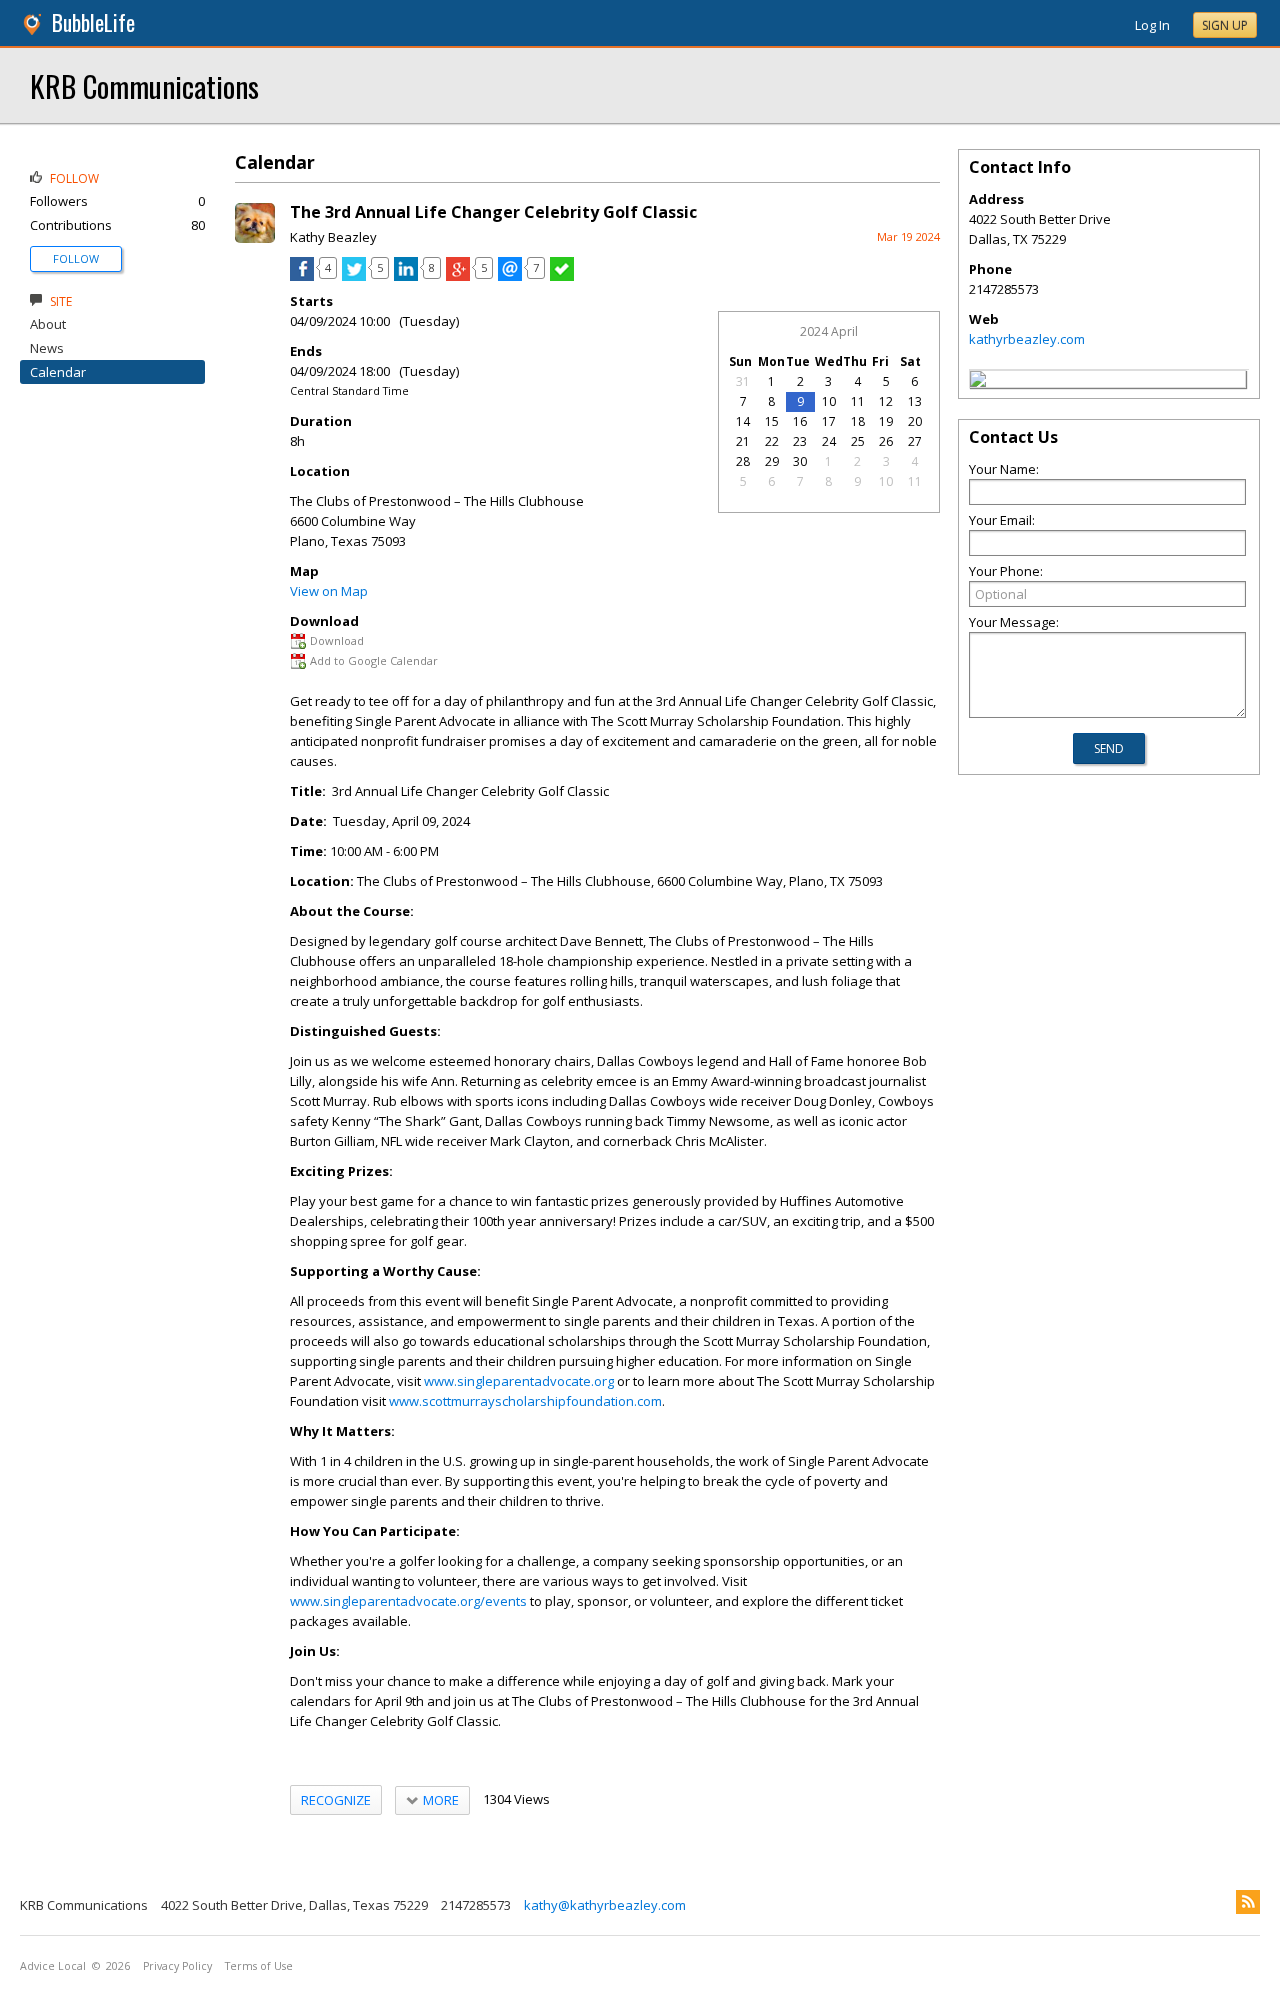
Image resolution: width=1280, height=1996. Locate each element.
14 (743, 421)
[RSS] (1248, 1902)
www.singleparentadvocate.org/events (408, 1601)
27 (915, 441)
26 (886, 441)
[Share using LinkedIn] (406, 276)
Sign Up (1225, 25)
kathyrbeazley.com (1027, 339)
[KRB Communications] (978, 382)
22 (772, 441)
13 (915, 401)
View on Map (329, 591)
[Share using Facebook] (302, 276)
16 (800, 421)
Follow (76, 258)
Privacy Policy (177, 1966)
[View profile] (255, 238)
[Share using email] (510, 276)
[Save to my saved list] (562, 276)
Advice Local (53, 1966)
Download (337, 640)
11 (858, 401)
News (47, 348)
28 (743, 461)
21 (743, 441)
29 (772, 461)
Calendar (58, 372)
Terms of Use (259, 1966)
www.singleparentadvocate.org (519, 1381)
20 (915, 421)
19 (886, 421)
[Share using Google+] (458, 276)
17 (829, 421)
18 (858, 421)
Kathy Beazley (333, 237)
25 (858, 441)
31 (743, 381)
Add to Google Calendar (374, 660)
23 (800, 441)
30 (800, 461)
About (48, 324)
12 (886, 401)
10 (829, 401)
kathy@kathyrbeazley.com (605, 1905)
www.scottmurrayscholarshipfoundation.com (525, 1401)
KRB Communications (144, 85)
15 (772, 421)
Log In (1152, 25)
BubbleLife (93, 22)
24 (829, 441)
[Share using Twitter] (354, 276)
